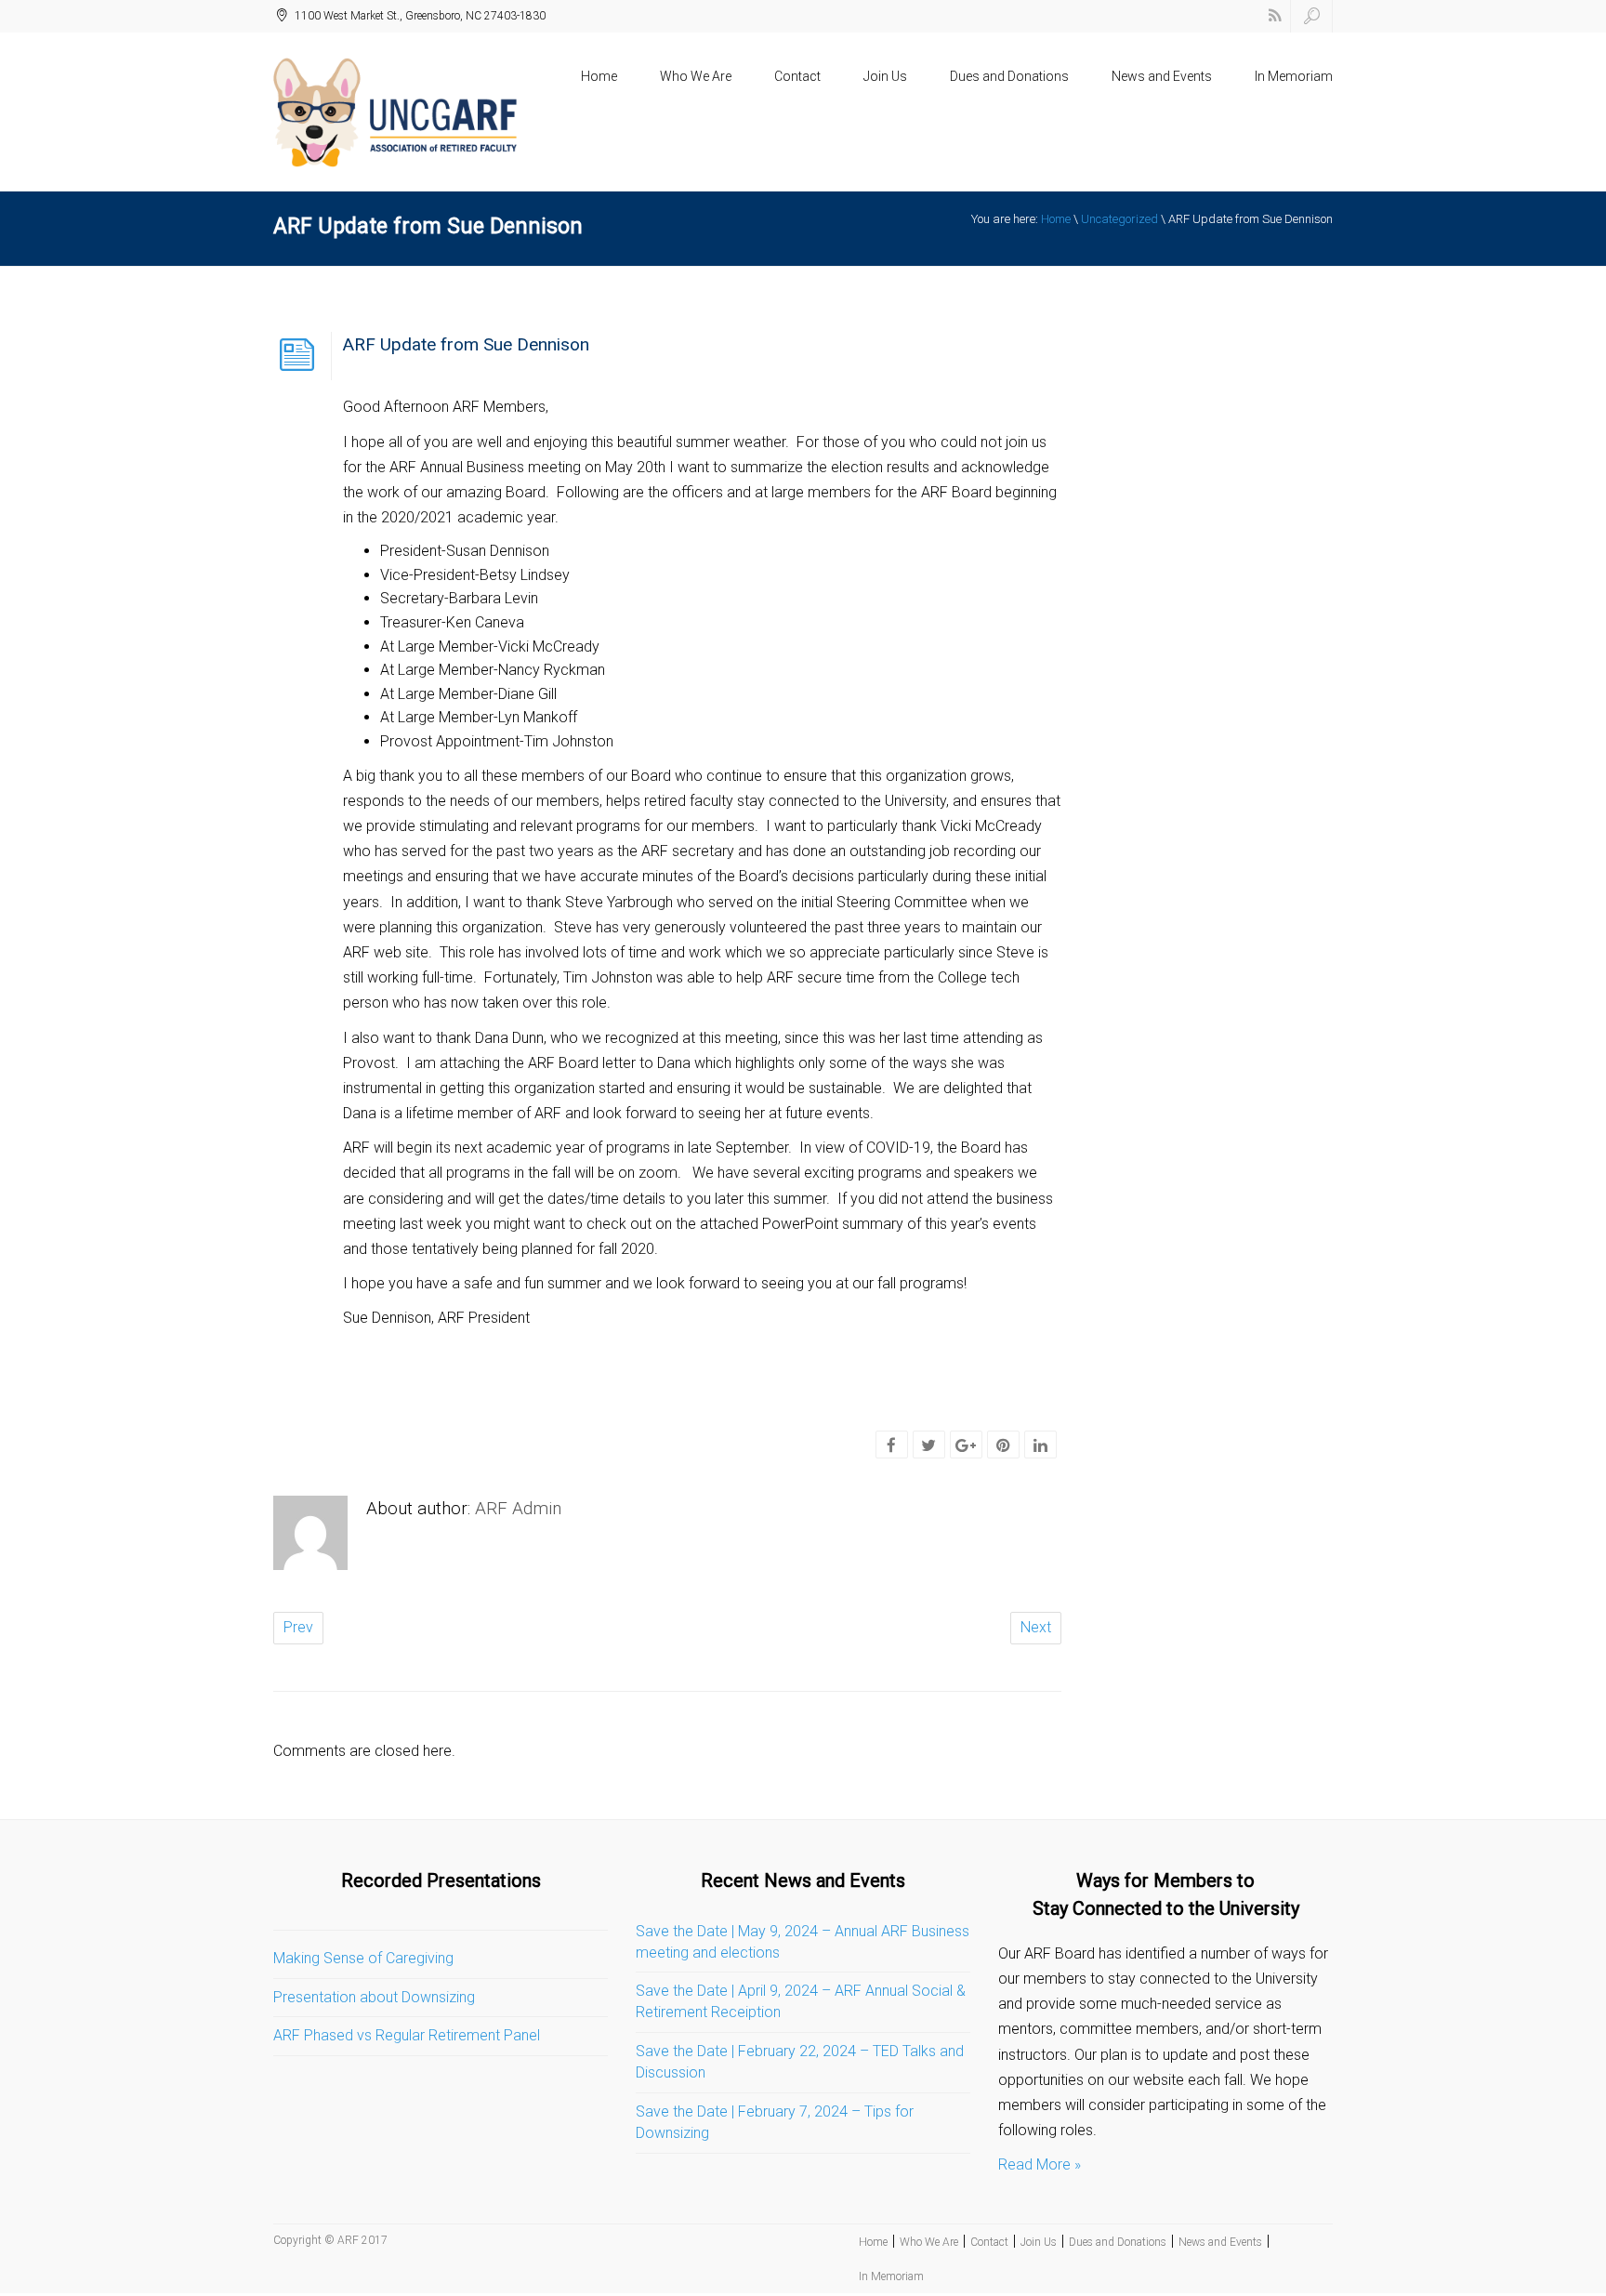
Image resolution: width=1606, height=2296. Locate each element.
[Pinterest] (1003, 1445)
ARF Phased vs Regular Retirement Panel (407, 2035)
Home (599, 76)
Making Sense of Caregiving (363, 1958)
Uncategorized (1119, 219)
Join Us (885, 76)
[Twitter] (928, 1445)
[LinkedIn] (1040, 1445)
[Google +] (966, 1445)
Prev (298, 1627)
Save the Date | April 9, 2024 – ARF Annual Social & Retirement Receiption (801, 2001)
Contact (797, 76)
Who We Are (696, 76)
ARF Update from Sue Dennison (466, 344)
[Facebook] (891, 1445)
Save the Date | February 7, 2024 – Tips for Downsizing (775, 2122)
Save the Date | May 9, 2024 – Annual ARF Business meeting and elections (803, 1942)
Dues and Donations (1009, 76)
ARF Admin (518, 1508)
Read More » (1040, 2164)
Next (1036, 1627)
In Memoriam (1294, 76)
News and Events (1162, 76)
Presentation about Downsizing (374, 1997)
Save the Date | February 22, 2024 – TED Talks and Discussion (800, 2062)
